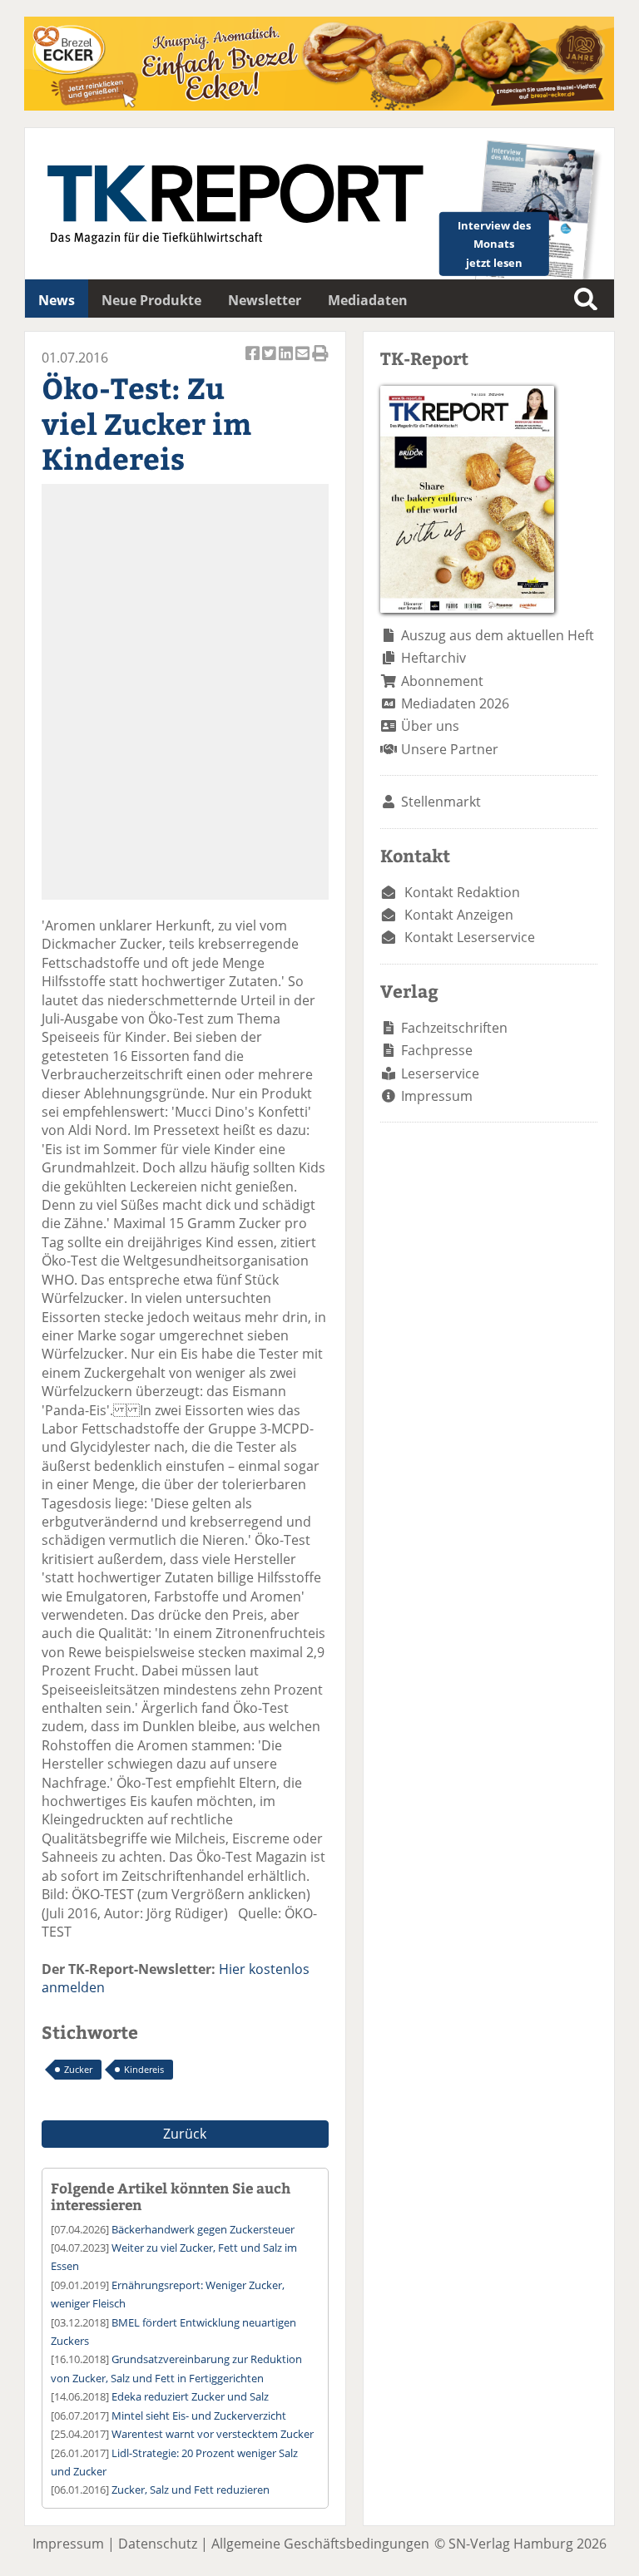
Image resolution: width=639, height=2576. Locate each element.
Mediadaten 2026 (455, 703)
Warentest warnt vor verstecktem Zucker (213, 2434)
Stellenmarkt (441, 802)
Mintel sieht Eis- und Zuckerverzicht (199, 2416)
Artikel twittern (270, 362)
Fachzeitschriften (454, 1028)
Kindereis (144, 2069)
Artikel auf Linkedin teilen (287, 362)
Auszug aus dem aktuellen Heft (498, 635)
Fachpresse (437, 1050)
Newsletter (265, 300)
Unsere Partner (450, 749)
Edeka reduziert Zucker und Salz (190, 2396)
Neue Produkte (151, 300)
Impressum (437, 1096)
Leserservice (440, 1073)
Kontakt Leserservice (470, 937)
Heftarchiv (433, 658)
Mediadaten (368, 300)
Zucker (78, 2069)
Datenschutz (158, 2544)
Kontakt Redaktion (462, 892)
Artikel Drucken (320, 362)
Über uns (430, 726)
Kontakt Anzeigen (459, 915)
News (57, 300)
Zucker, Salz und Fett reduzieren (191, 2490)
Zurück (185, 2134)
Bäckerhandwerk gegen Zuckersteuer (203, 2229)
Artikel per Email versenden (304, 362)
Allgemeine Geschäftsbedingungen (320, 2544)
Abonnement (442, 681)
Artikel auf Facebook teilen (254, 362)
